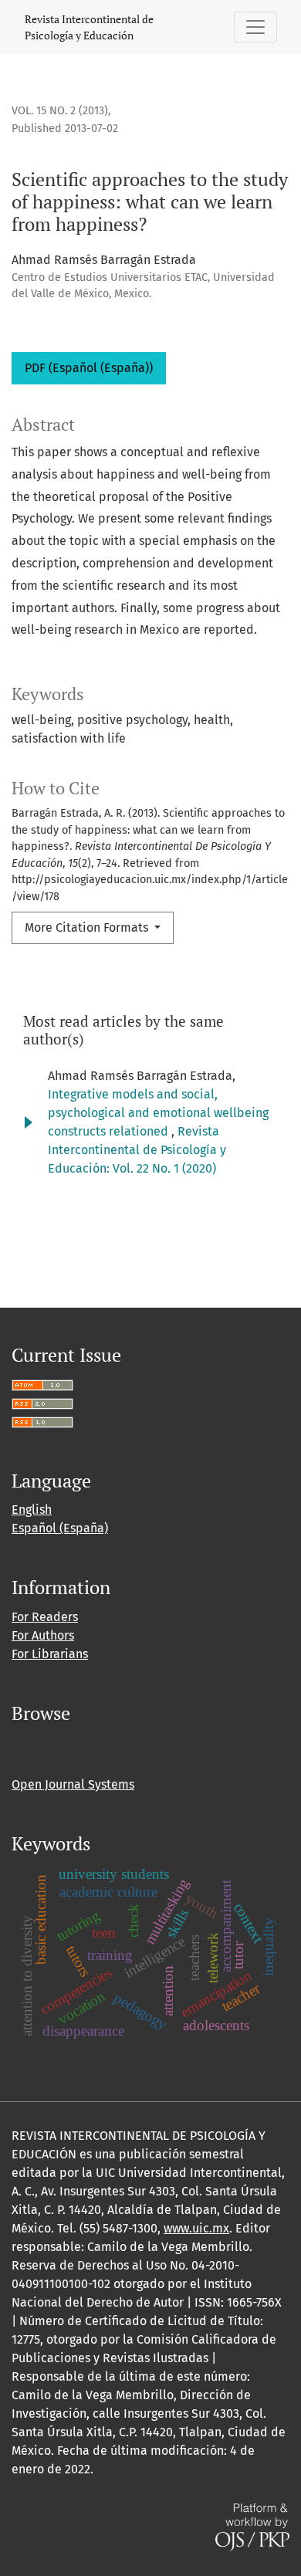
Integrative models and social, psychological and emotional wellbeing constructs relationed (158, 1113)
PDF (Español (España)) (89, 368)
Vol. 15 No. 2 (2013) (60, 111)
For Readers (45, 1617)
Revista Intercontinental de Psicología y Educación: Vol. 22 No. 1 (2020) (137, 1150)
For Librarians (50, 1654)
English (32, 1510)
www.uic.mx (196, 2228)
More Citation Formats (88, 927)
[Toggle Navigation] (255, 27)
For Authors (43, 1635)
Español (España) (60, 1528)
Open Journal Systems (73, 1784)
